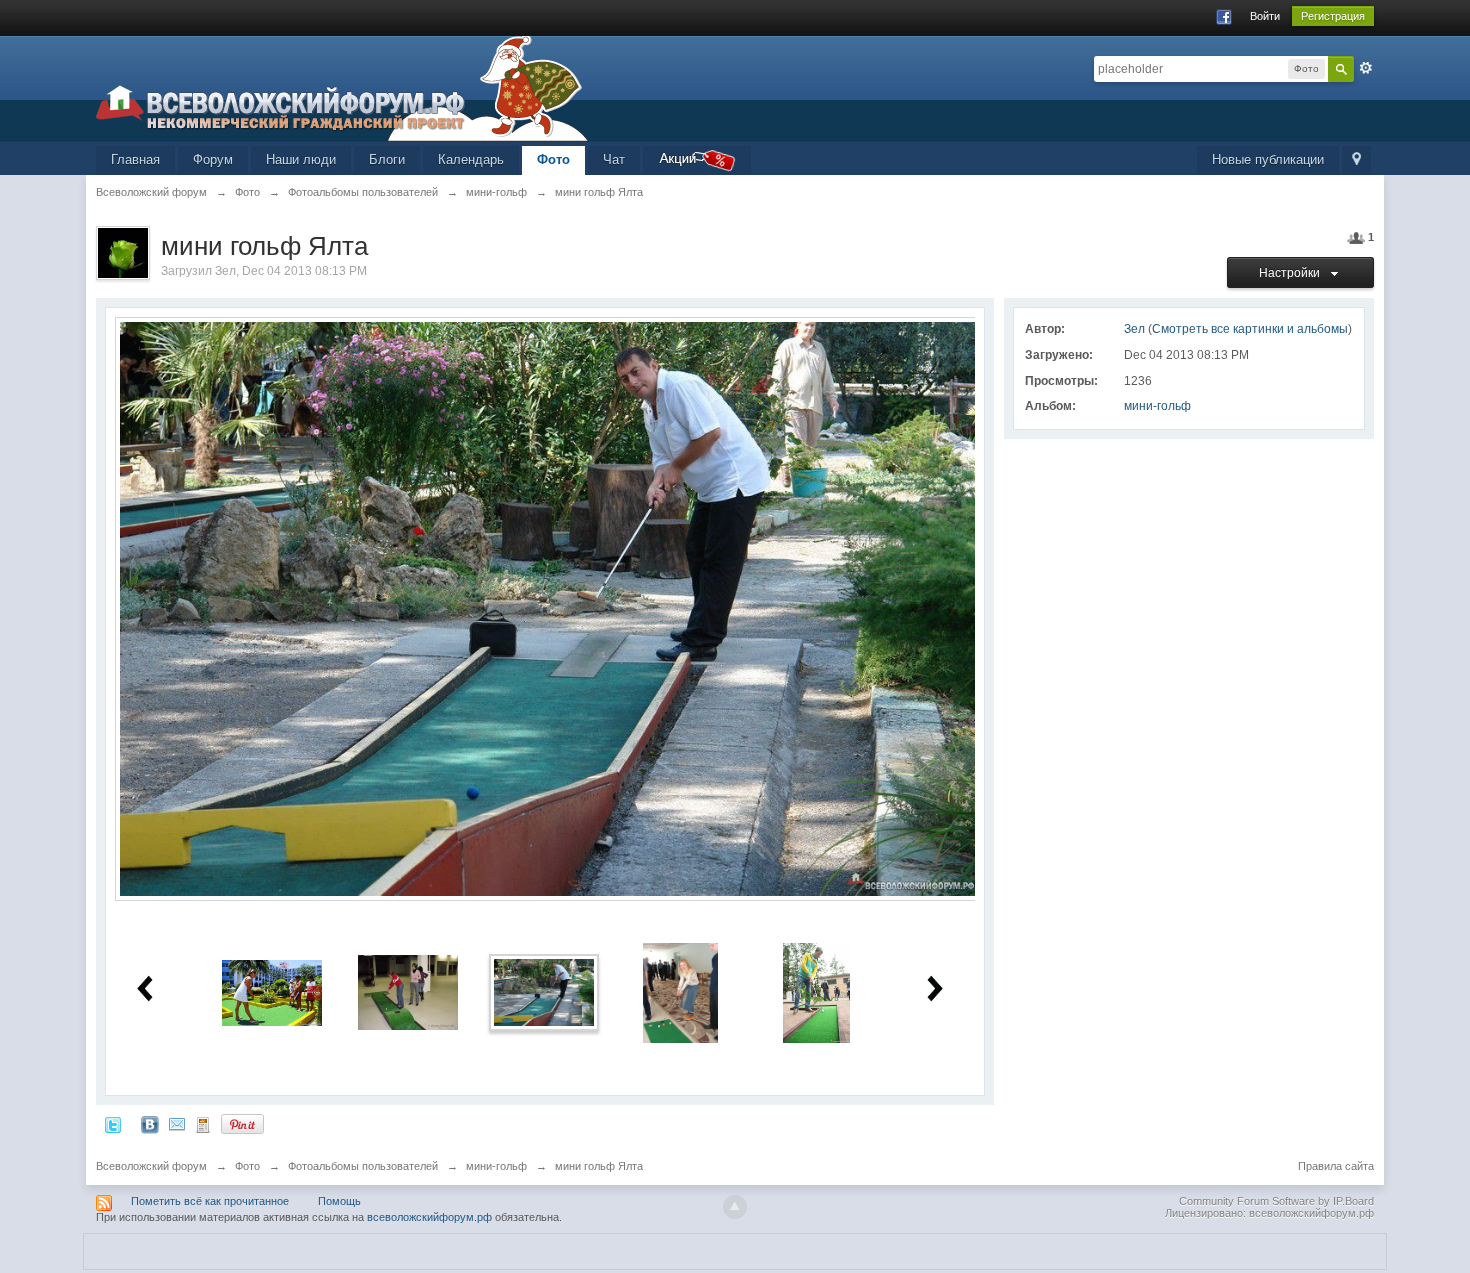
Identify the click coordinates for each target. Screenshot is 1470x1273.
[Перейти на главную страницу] (342, 87)
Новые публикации (1268, 159)
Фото (553, 159)
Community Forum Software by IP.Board (1276, 1201)
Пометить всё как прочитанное (210, 1201)
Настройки (1292, 273)
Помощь (339, 1201)
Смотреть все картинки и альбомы (1250, 329)
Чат (614, 159)
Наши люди (301, 159)
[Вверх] (735, 1207)
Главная (135, 159)
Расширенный (1366, 68)
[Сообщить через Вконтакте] (150, 1123)
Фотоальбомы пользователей (363, 1166)
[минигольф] (272, 991)
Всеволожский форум (151, 1166)
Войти (1265, 16)
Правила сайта (1336, 1166)
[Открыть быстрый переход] (1356, 160)
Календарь (471, 159)
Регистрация (1333, 16)
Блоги (387, 159)
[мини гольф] (680, 991)
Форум (213, 159)
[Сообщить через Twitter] (113, 1123)
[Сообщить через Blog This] (203, 1123)
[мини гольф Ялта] (544, 991)
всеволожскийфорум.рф (429, 1217)
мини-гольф (1157, 406)
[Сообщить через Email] (177, 1123)
